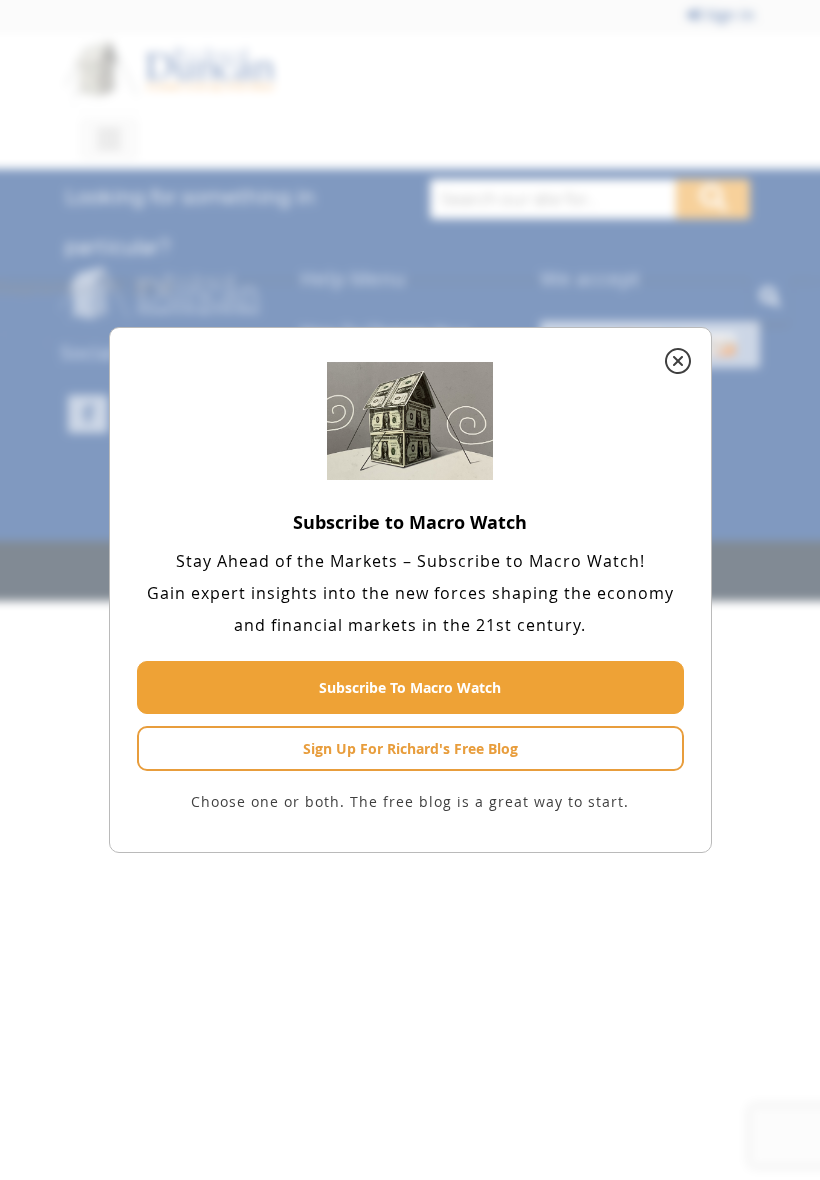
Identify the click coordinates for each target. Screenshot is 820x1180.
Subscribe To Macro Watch (410, 687)
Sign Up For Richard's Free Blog (410, 748)
